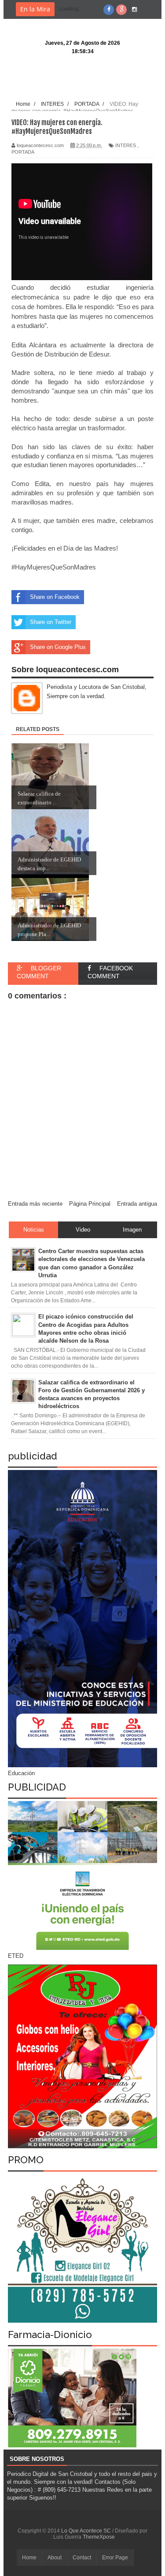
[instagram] (134, 10)
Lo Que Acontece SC (87, 2531)
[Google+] (121, 10)
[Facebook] (109, 10)
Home (29, 2558)
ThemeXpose (99, 2537)
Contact (82, 2558)
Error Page (115, 2558)
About (55, 2558)
